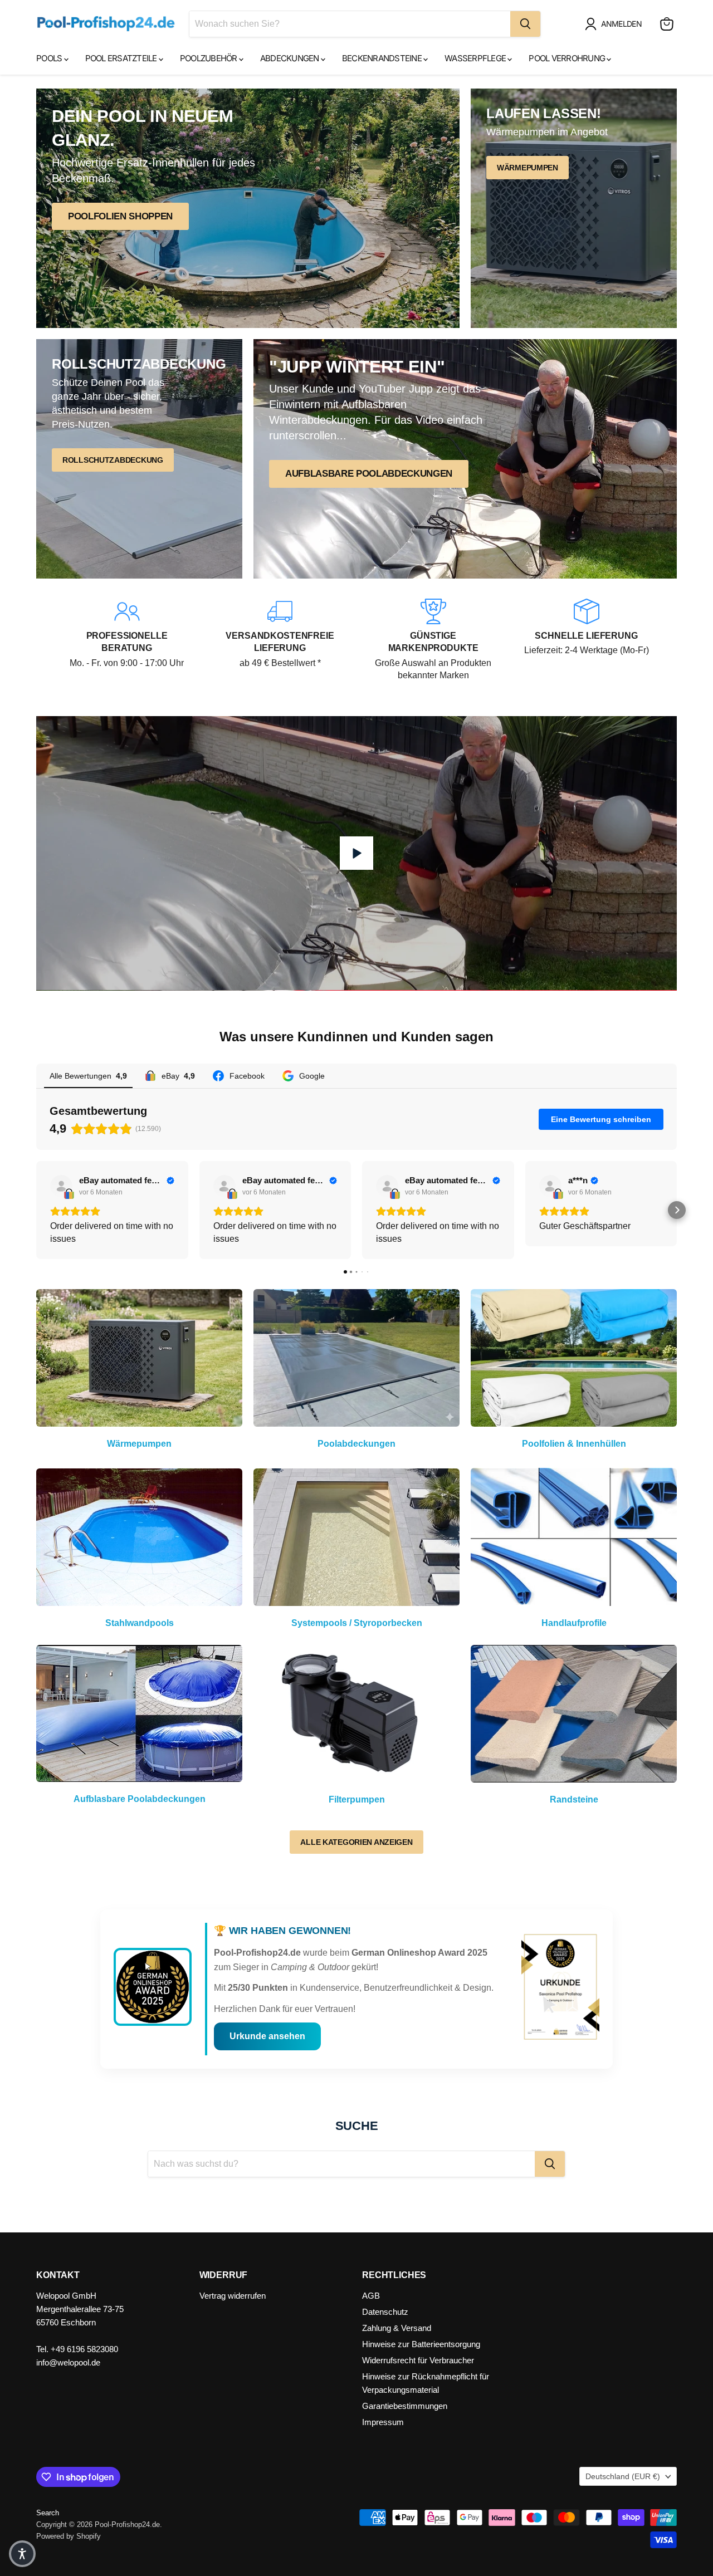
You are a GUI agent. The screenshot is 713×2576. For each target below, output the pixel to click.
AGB (371, 2296)
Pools (50, 58)
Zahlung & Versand (397, 2328)
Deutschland (623, 2476)
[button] (616, 24)
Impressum (383, 2422)
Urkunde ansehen (267, 2036)
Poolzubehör (209, 58)
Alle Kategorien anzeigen (356, 1842)
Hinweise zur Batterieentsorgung (421, 2344)
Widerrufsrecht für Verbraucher (418, 2360)
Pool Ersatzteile (122, 58)
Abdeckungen (290, 58)
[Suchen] (525, 24)
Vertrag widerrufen (233, 2296)
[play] (356, 853)
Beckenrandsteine (383, 58)
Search (48, 2513)
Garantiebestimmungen (405, 2406)
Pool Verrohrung (568, 58)
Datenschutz (385, 2312)
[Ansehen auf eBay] (61, 1186)
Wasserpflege (476, 58)
